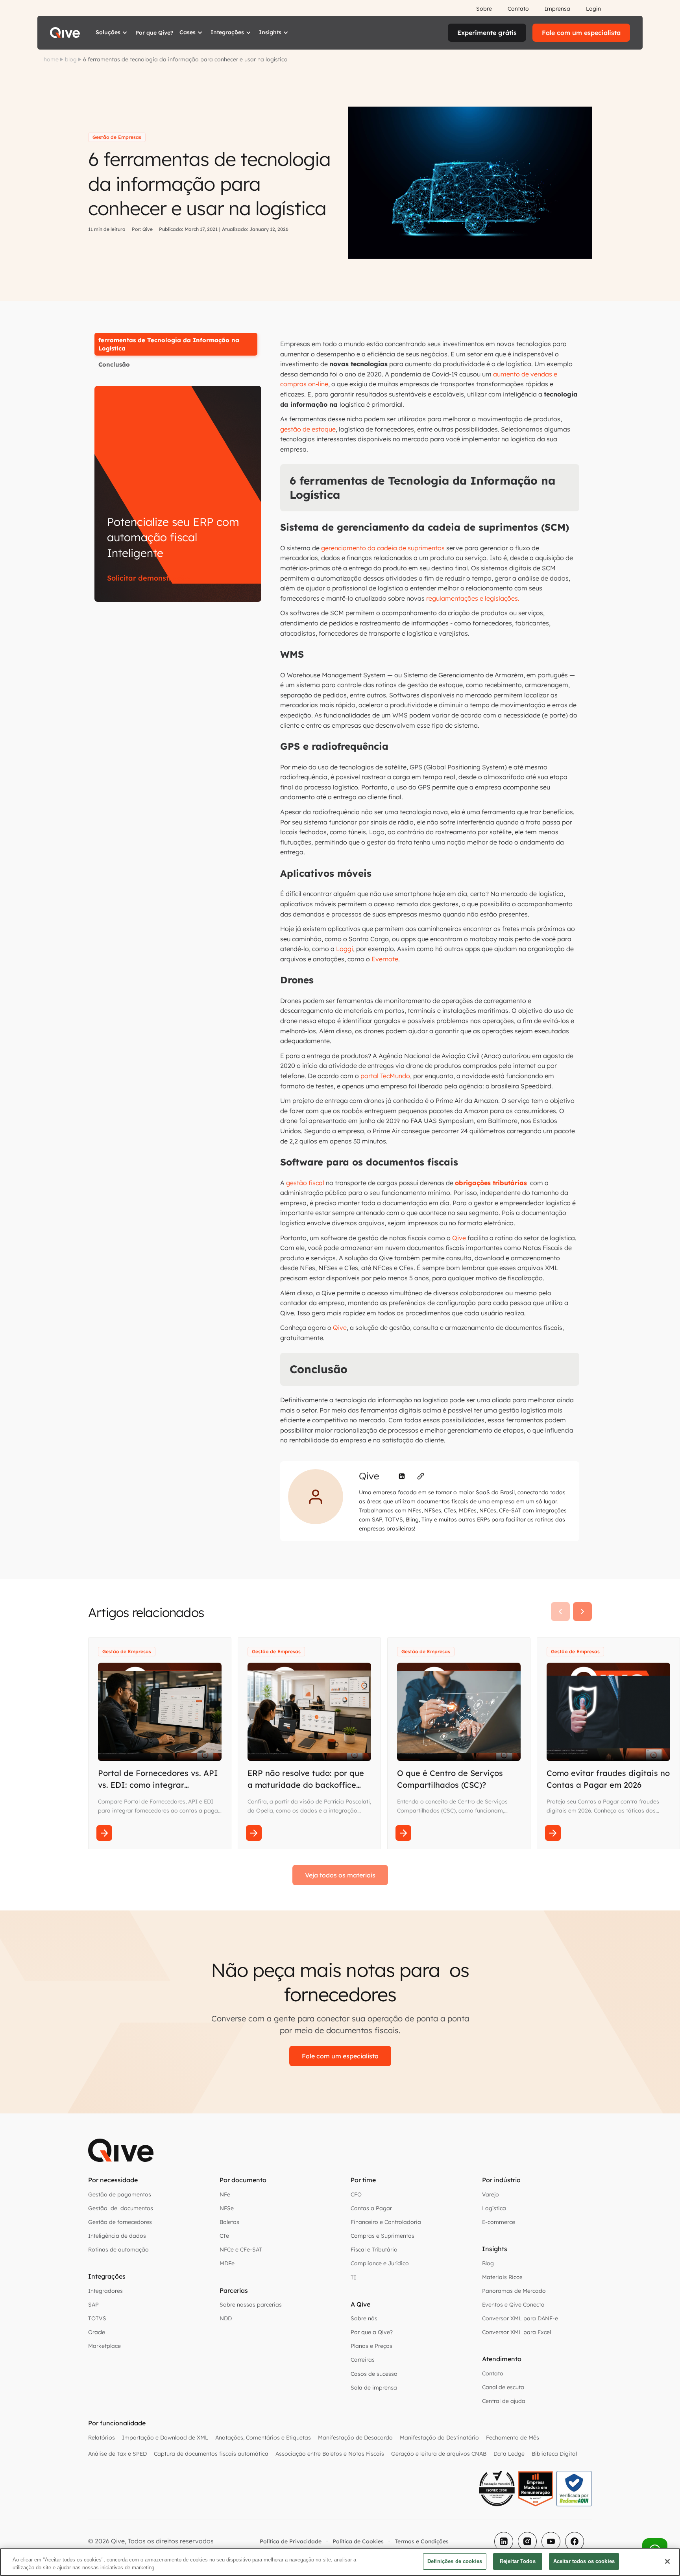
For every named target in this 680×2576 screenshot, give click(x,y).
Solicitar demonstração (148, 578)
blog (71, 59)
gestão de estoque (308, 429)
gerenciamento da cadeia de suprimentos (383, 548)
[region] (340, 2562)
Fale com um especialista (581, 33)
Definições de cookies (455, 2561)
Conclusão (114, 364)
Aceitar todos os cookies (584, 2561)
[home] (65, 33)
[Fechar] (667, 2561)
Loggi (344, 949)
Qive (459, 1238)
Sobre (484, 9)
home (51, 59)
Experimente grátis (487, 33)
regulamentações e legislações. (472, 598)
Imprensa (557, 9)
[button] (112, 33)
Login (593, 9)
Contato (518, 9)
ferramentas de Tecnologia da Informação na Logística (169, 344)
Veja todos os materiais (340, 1875)
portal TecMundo (384, 1076)
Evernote (384, 959)
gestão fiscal (305, 1183)
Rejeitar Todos (518, 2561)
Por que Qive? (154, 33)
